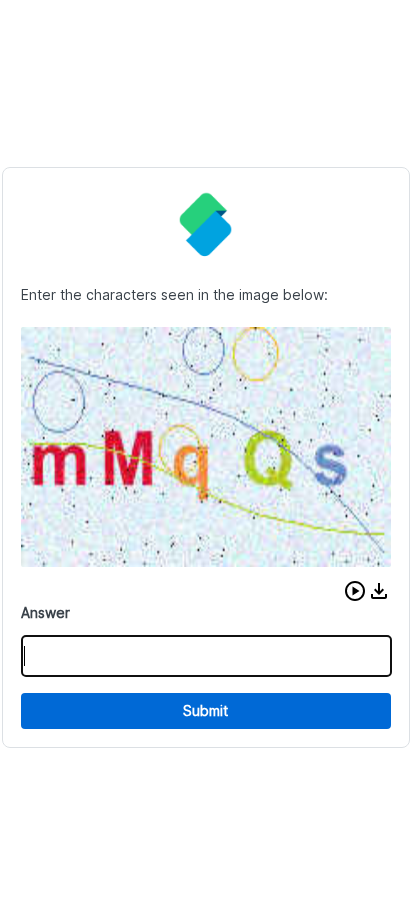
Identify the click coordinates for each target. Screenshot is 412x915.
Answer (45, 612)
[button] (355, 591)
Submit (205, 710)
